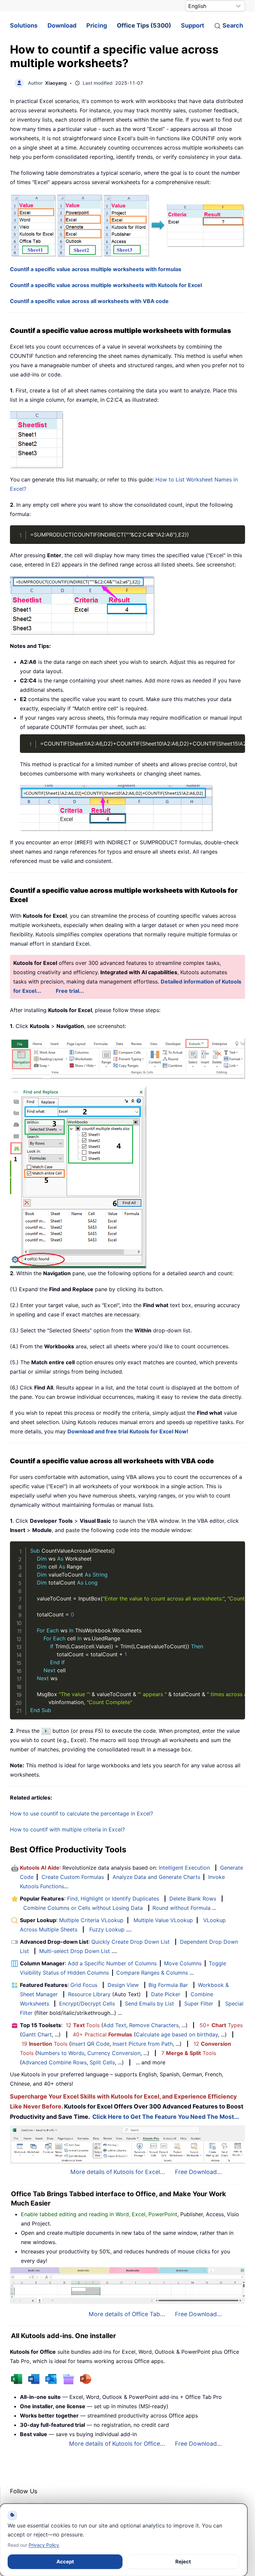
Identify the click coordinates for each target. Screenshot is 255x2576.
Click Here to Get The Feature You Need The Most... (166, 2117)
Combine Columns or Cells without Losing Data (83, 1908)
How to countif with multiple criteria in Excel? (67, 1829)
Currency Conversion (114, 2053)
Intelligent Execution (184, 1868)
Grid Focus (84, 1985)
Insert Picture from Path (143, 2044)
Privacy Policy (44, 2545)
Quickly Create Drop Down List (130, 1942)
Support (193, 25)
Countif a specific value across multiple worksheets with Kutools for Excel (106, 285)
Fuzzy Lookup (107, 1929)
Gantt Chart (37, 2034)
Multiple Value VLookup (163, 1920)
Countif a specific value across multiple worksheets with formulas (96, 269)
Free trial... (70, 991)
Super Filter (199, 2004)
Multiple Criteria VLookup (91, 1920)
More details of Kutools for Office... (117, 2444)
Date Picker (166, 1994)
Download (62, 25)
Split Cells (102, 2062)
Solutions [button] (24, 25)
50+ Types (221, 2025)
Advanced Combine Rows (54, 2062)
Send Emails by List (149, 2004)
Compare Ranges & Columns (152, 1973)
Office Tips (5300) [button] (144, 25)
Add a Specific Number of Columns (112, 1963)
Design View (123, 1985)
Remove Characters (154, 2025)
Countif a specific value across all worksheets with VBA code (89, 301)
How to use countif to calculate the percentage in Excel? (82, 1813)
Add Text (115, 2025)
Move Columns (183, 1963)
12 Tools (83, 2025)
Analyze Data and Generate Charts (156, 1877)
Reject (183, 2562)
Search (233, 25)
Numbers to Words (61, 2053)
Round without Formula (181, 1908)
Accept (65, 2562)
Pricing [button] (97, 25)
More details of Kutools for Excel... (118, 2172)
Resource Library (89, 1994)
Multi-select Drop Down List (75, 1951)
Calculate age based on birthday (177, 2034)
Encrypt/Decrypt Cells (87, 2004)
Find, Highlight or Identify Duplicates (113, 1899)
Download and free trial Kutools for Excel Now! (128, 1431)
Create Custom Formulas (73, 1877)
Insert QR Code (90, 2044)
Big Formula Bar (168, 1985)
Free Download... (198, 2172)
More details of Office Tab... (127, 2314)
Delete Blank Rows (193, 1899)
